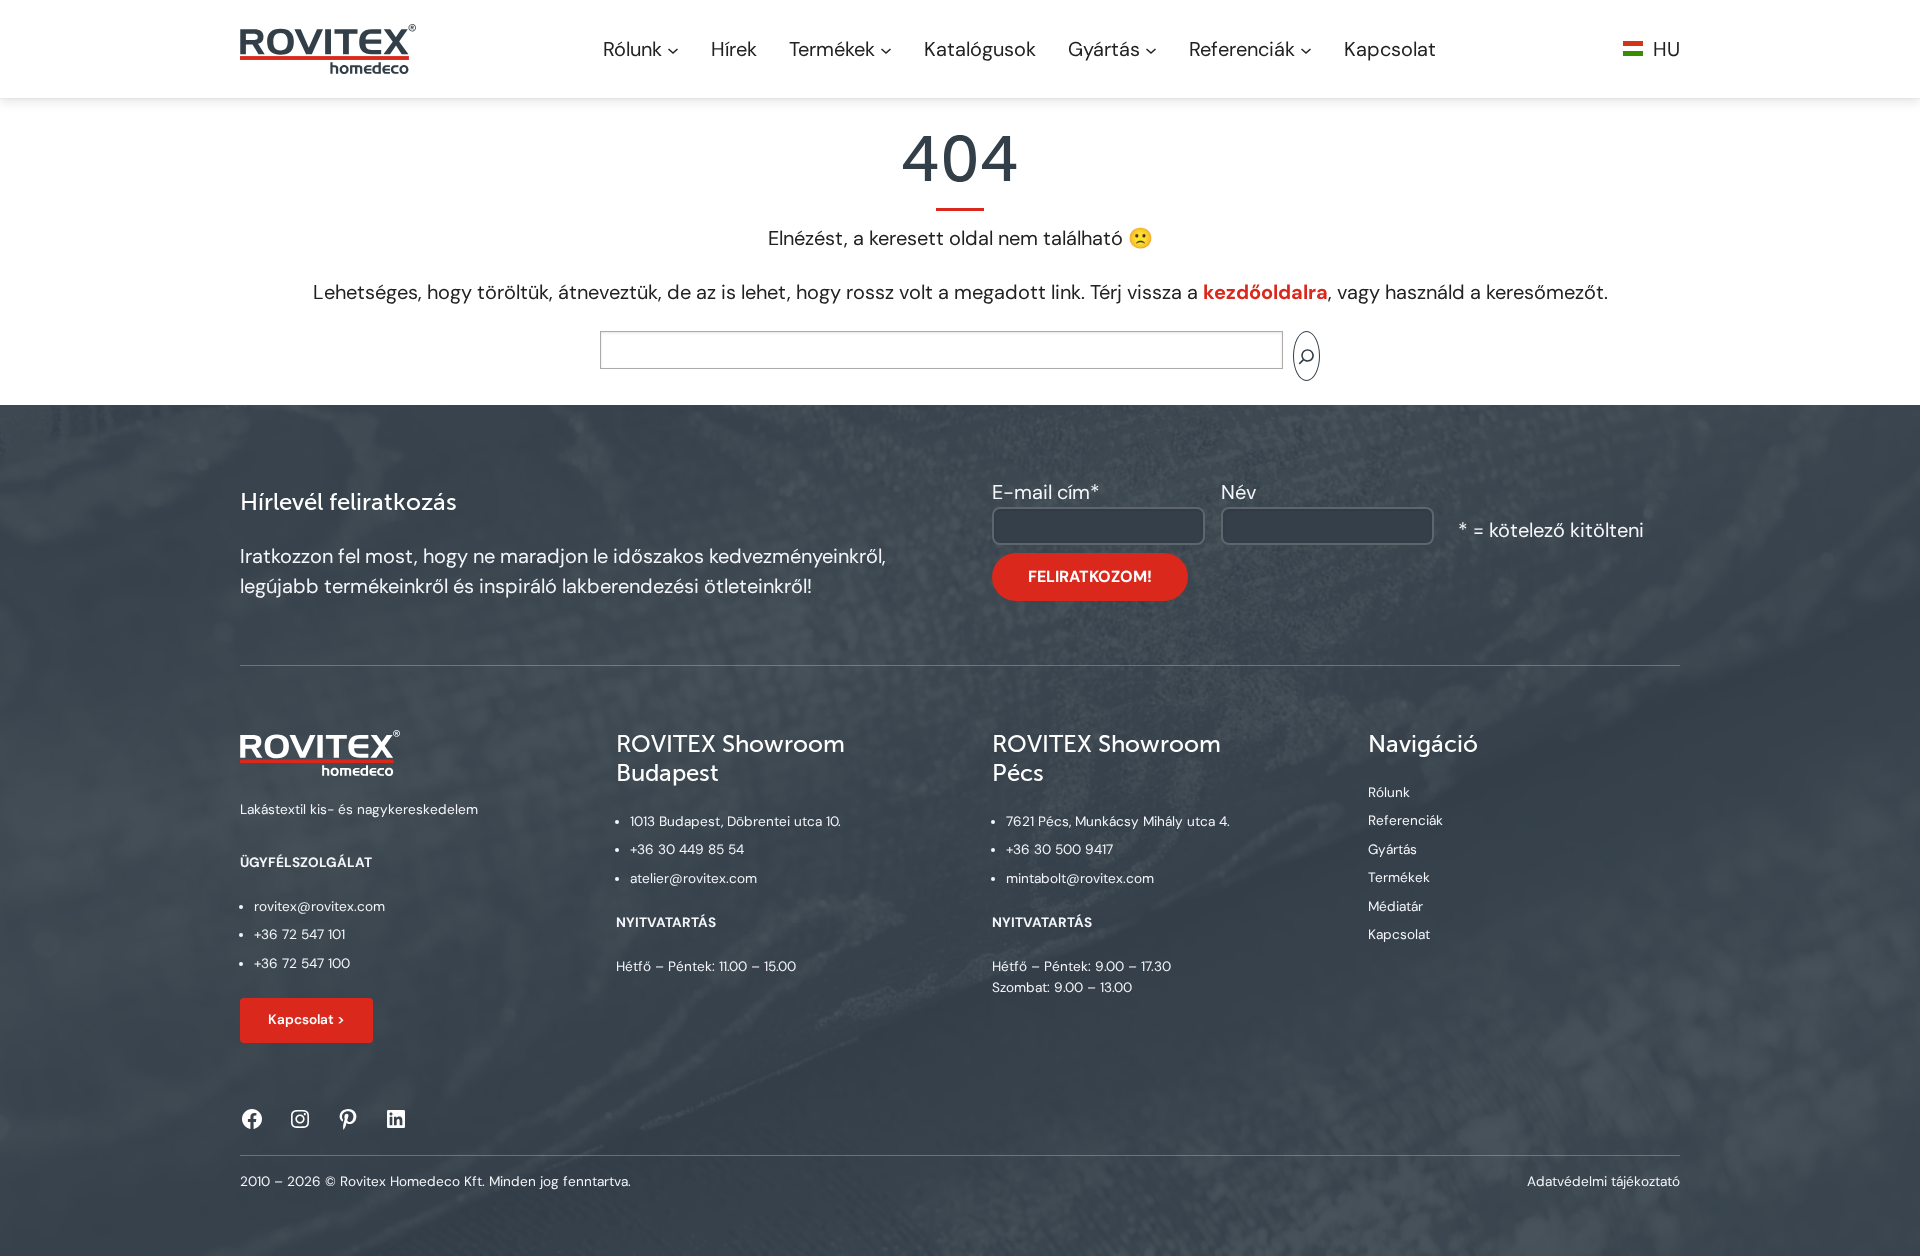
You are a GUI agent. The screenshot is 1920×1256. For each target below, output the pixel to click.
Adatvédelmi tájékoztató (1603, 1181)
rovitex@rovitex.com (319, 906)
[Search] (1306, 356)
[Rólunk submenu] (673, 49)
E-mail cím (1046, 492)
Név (1238, 492)
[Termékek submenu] (886, 49)
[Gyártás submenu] (1151, 49)
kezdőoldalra (1265, 292)
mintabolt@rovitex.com (1080, 878)
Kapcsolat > (306, 1019)
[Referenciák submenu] (1306, 49)
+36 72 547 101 (299, 934)
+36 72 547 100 (302, 963)
